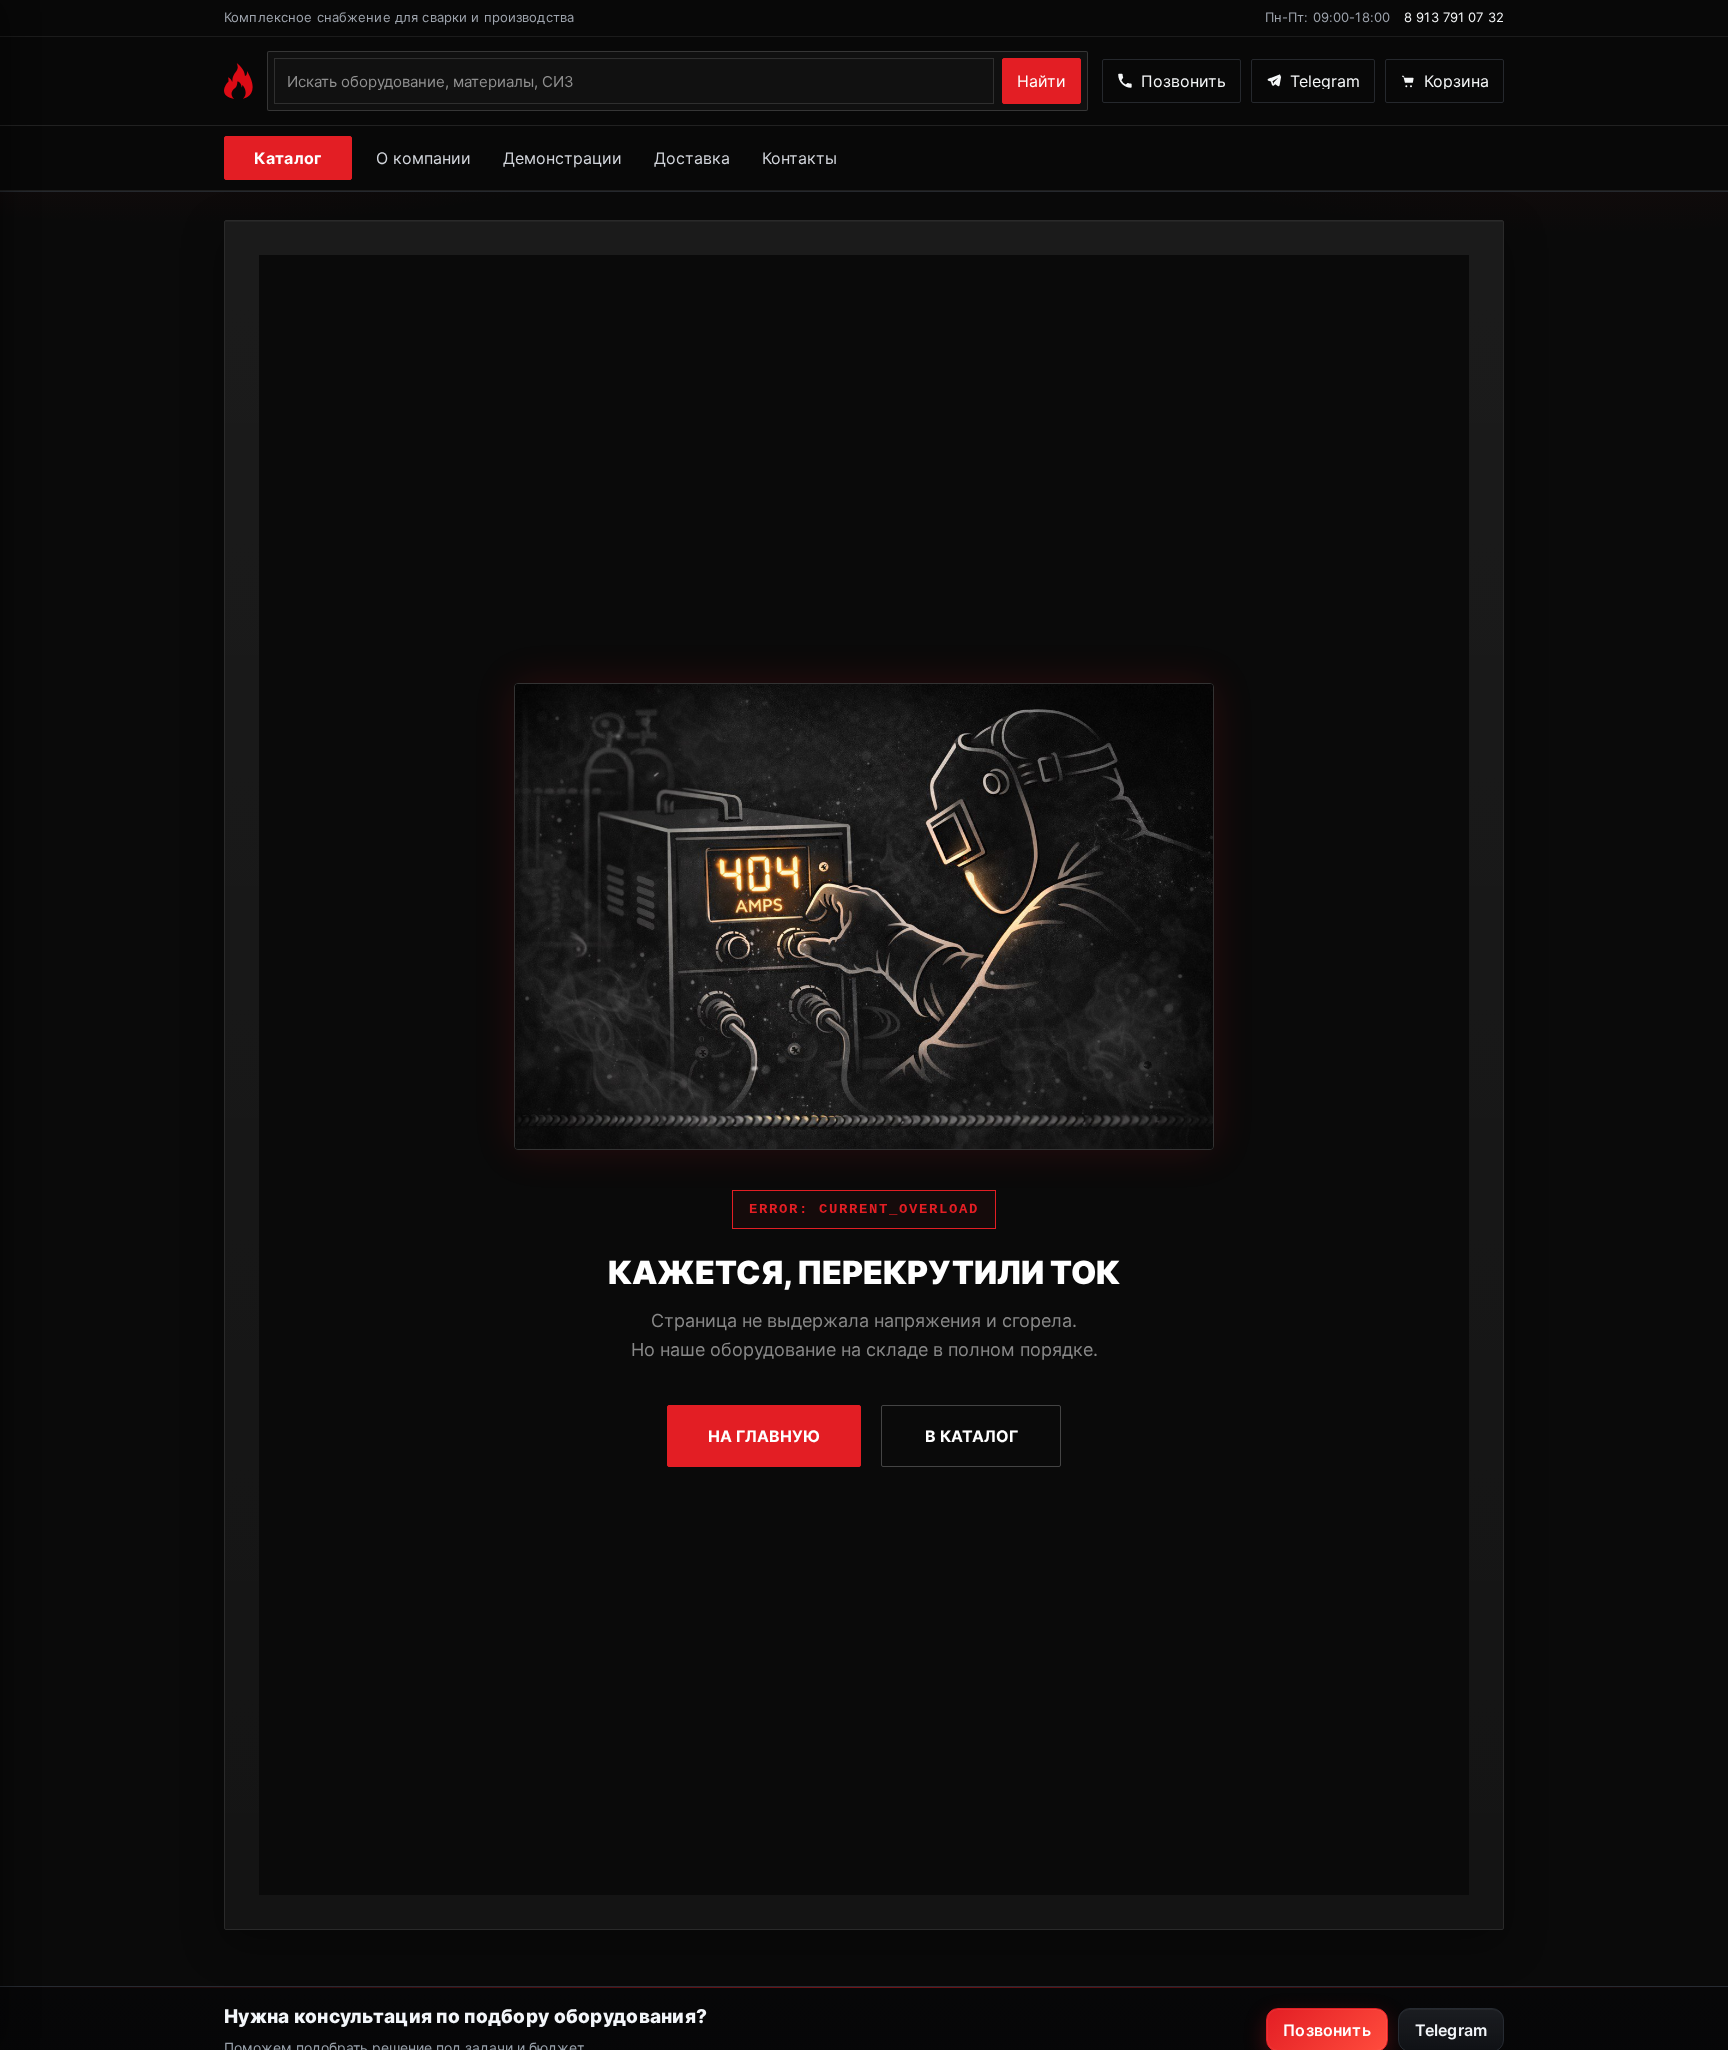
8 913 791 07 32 (1454, 17)
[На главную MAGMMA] (238, 81)
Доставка (692, 158)
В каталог (971, 1436)
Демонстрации (562, 158)
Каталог (287, 158)
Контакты (799, 158)
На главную (764, 1436)
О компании (423, 158)
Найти (1041, 81)
